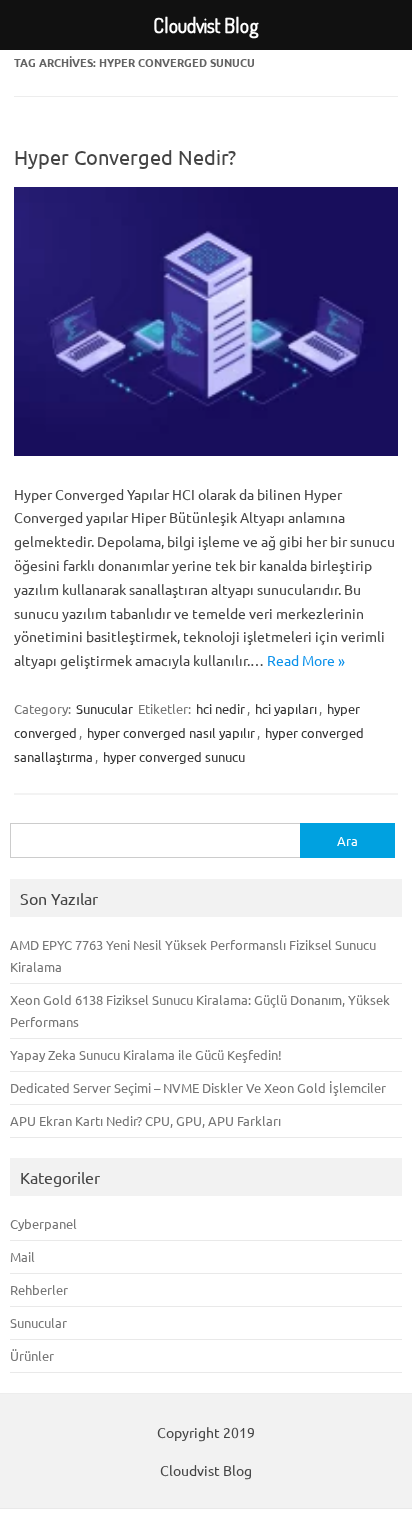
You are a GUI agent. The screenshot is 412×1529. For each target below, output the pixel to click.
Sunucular (104, 708)
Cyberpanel (43, 1223)
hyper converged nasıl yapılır (171, 732)
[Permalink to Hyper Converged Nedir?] (206, 450)
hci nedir (220, 708)
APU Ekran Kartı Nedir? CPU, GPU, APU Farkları (145, 1120)
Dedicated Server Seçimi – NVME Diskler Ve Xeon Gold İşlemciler (198, 1087)
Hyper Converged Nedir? (125, 156)
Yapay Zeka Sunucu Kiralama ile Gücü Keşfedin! (146, 1054)
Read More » (306, 660)
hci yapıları (286, 708)
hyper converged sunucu (174, 756)
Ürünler (32, 1355)
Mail (22, 1256)
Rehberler (39, 1289)
